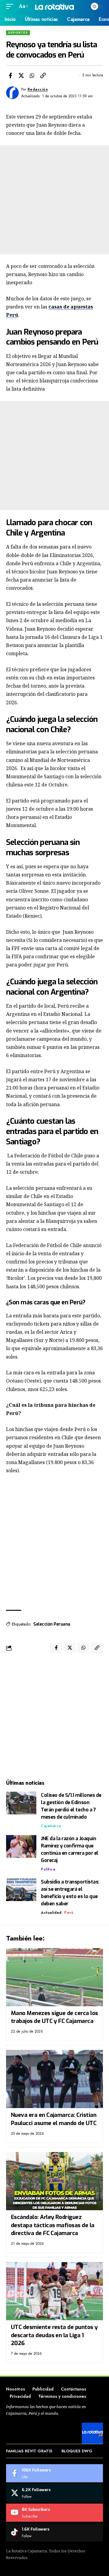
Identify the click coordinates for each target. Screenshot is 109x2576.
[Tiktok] (54, 2532)
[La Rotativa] (54, 6)
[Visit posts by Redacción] (12, 93)
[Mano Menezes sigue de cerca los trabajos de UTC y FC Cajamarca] (54, 1977)
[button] (11, 6)
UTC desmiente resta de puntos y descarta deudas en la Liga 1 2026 (54, 2335)
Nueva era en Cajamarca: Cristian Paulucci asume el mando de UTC (54, 2119)
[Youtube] (54, 2513)
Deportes (18, 33)
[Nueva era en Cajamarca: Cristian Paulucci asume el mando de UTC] (54, 2079)
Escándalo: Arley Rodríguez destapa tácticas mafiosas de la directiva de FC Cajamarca (53, 2225)
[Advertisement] (54, 200)
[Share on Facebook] (10, 75)
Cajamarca (51, 1826)
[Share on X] (21, 75)
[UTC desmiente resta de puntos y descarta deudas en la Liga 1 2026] (54, 2291)
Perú (69, 1913)
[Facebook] (54, 2473)
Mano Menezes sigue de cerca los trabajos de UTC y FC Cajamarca (54, 2017)
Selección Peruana (52, 1624)
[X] (54, 2493)
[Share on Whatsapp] (32, 75)
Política (48, 1869)
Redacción (38, 89)
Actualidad (51, 1913)
